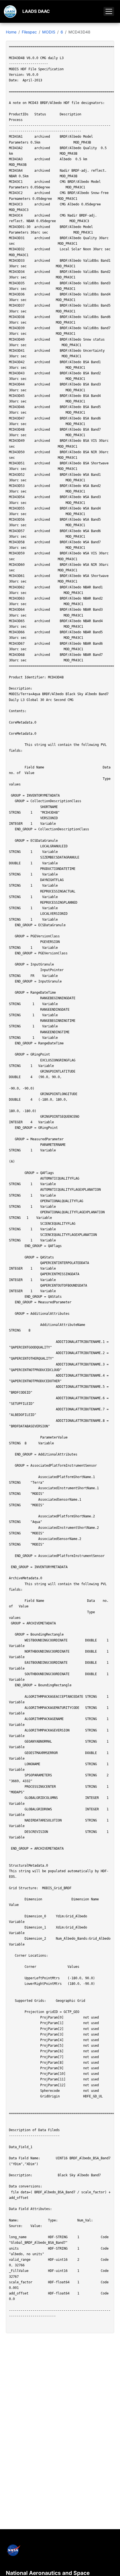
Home (11, 32)
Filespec (29, 32)
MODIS (49, 32)
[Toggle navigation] (109, 11)
